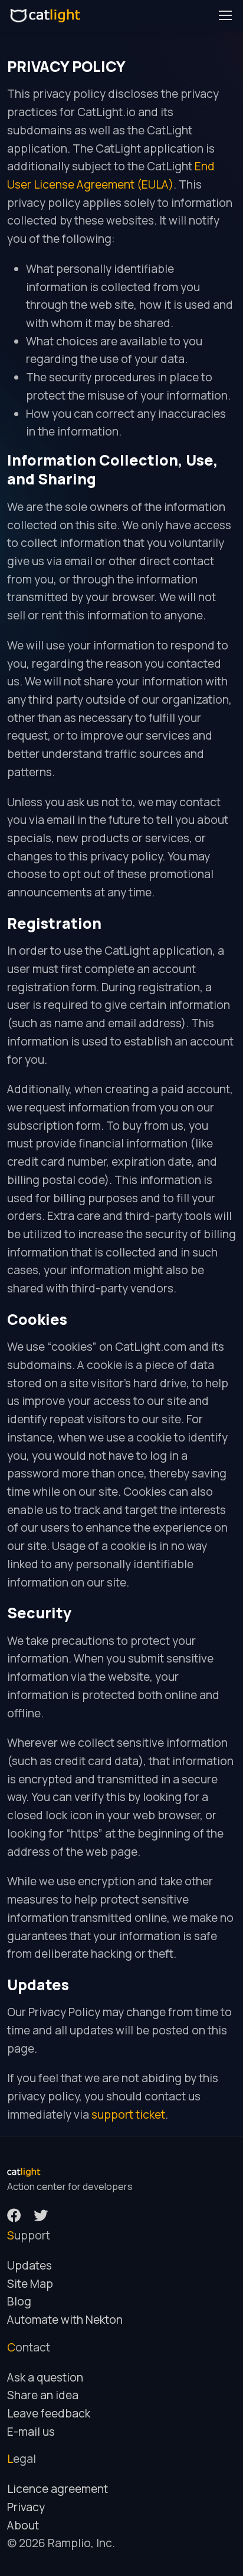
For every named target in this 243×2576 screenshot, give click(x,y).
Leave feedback (49, 2413)
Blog (19, 2301)
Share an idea (43, 2395)
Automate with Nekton (65, 2320)
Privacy (26, 2507)
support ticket (128, 2115)
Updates (29, 2265)
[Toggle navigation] (225, 15)
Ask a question (45, 2377)
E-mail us (31, 2432)
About (23, 2525)
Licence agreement (58, 2489)
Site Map (30, 2284)
